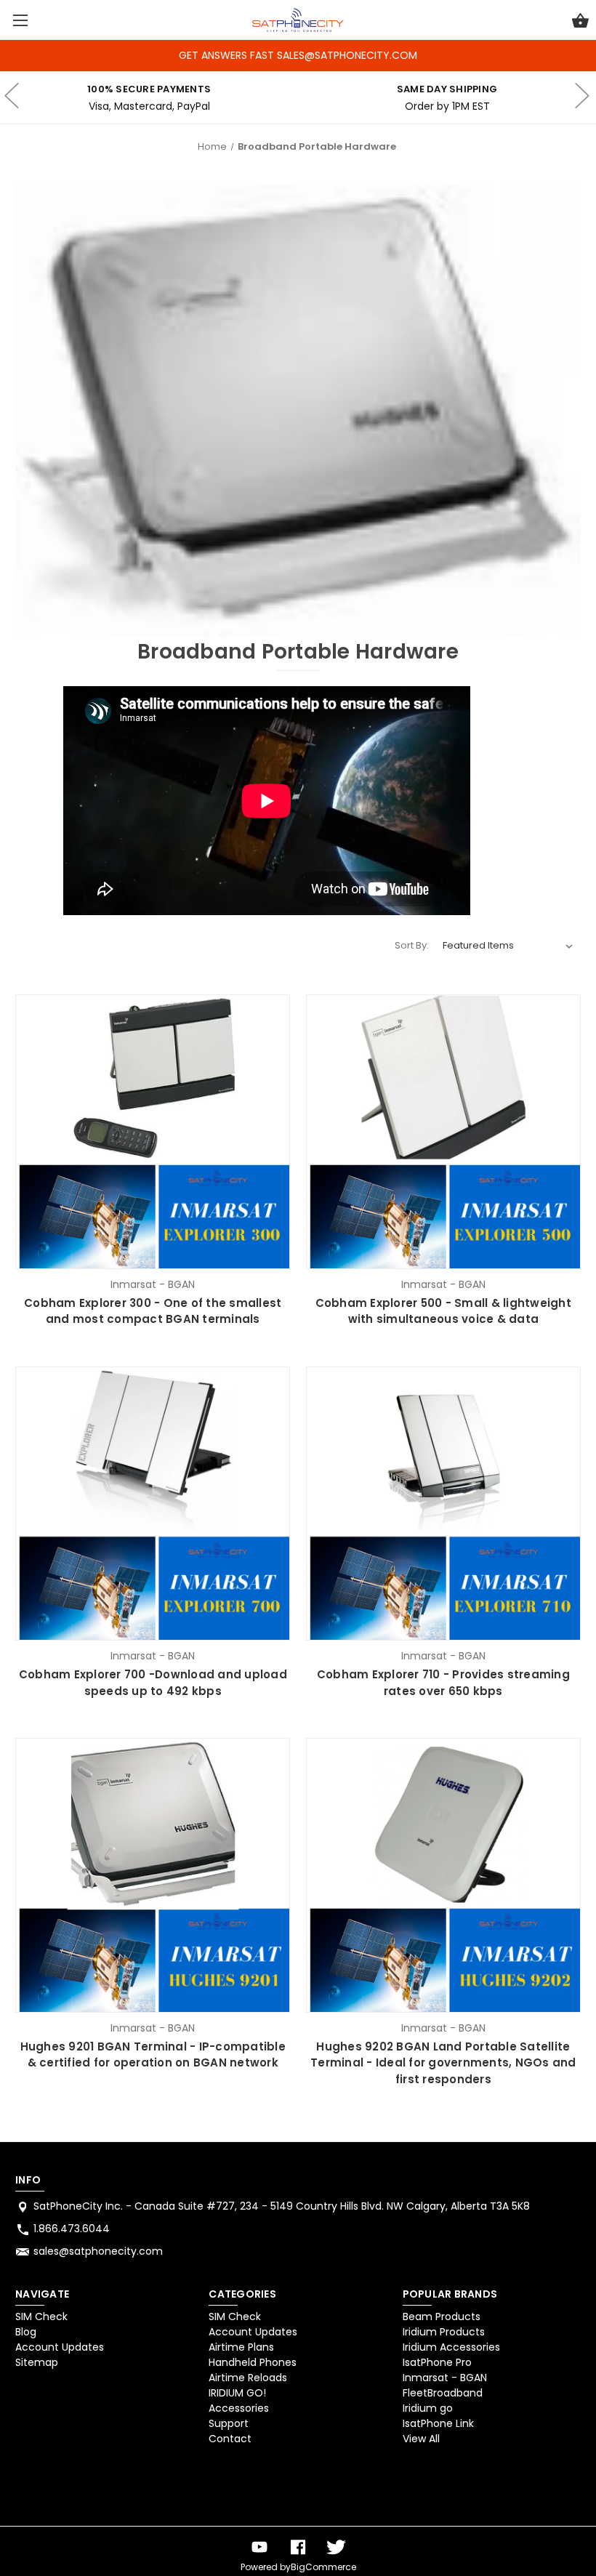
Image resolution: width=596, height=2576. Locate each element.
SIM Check (41, 2317)
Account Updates (60, 2347)
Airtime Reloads (248, 2378)
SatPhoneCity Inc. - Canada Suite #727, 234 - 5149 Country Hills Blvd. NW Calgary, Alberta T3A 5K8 (282, 2206)
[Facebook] (298, 2547)
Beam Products (442, 2317)
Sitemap (37, 2362)
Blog (26, 2332)
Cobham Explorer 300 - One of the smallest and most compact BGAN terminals (153, 1311)
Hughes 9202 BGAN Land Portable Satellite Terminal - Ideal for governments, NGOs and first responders (443, 2063)
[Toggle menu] (20, 20)
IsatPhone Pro (437, 2362)
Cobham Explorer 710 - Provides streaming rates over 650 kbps (443, 1683)
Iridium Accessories (451, 2347)
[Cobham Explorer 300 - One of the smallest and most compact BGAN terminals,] (153, 1132)
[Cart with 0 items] (580, 23)
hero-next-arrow (581, 98)
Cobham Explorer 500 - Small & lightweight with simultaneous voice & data (443, 1311)
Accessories (239, 2408)
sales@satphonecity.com (98, 2251)
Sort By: (412, 945)
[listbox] (508, 946)
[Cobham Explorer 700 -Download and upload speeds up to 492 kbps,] (153, 1504)
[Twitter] (337, 2547)
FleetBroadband (443, 2393)
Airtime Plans (241, 2347)
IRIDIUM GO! (237, 2393)
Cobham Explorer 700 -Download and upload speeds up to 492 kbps (153, 1683)
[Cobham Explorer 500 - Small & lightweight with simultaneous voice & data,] (443, 1132)
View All (421, 2439)
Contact (230, 2439)
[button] (53, 2489)
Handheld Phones (253, 2362)
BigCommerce (323, 2567)
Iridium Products (444, 2332)
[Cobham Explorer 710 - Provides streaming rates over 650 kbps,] (443, 1504)
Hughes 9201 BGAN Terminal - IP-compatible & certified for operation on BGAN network (153, 2055)
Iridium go (428, 2408)
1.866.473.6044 (72, 2229)
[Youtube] (259, 2547)
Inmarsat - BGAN (445, 2378)
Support (229, 2423)
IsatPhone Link (438, 2423)
